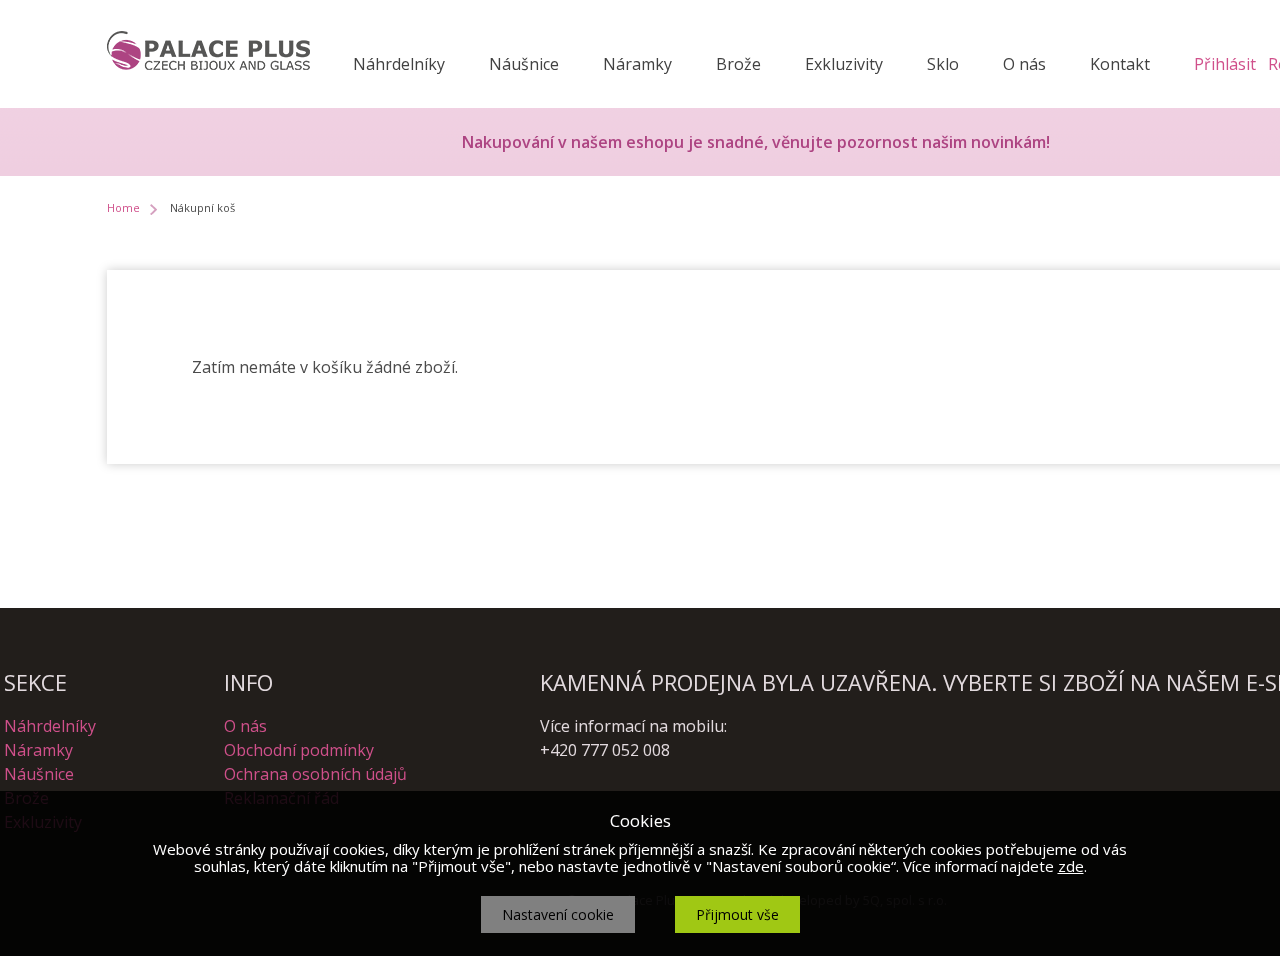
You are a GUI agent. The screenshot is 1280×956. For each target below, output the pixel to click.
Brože (738, 64)
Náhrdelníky (399, 64)
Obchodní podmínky (299, 750)
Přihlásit (1225, 64)
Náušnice (524, 64)
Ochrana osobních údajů (315, 774)
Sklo (943, 64)
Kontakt (1120, 64)
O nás (1024, 64)
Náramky (637, 64)
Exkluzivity (844, 64)
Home (123, 207)
